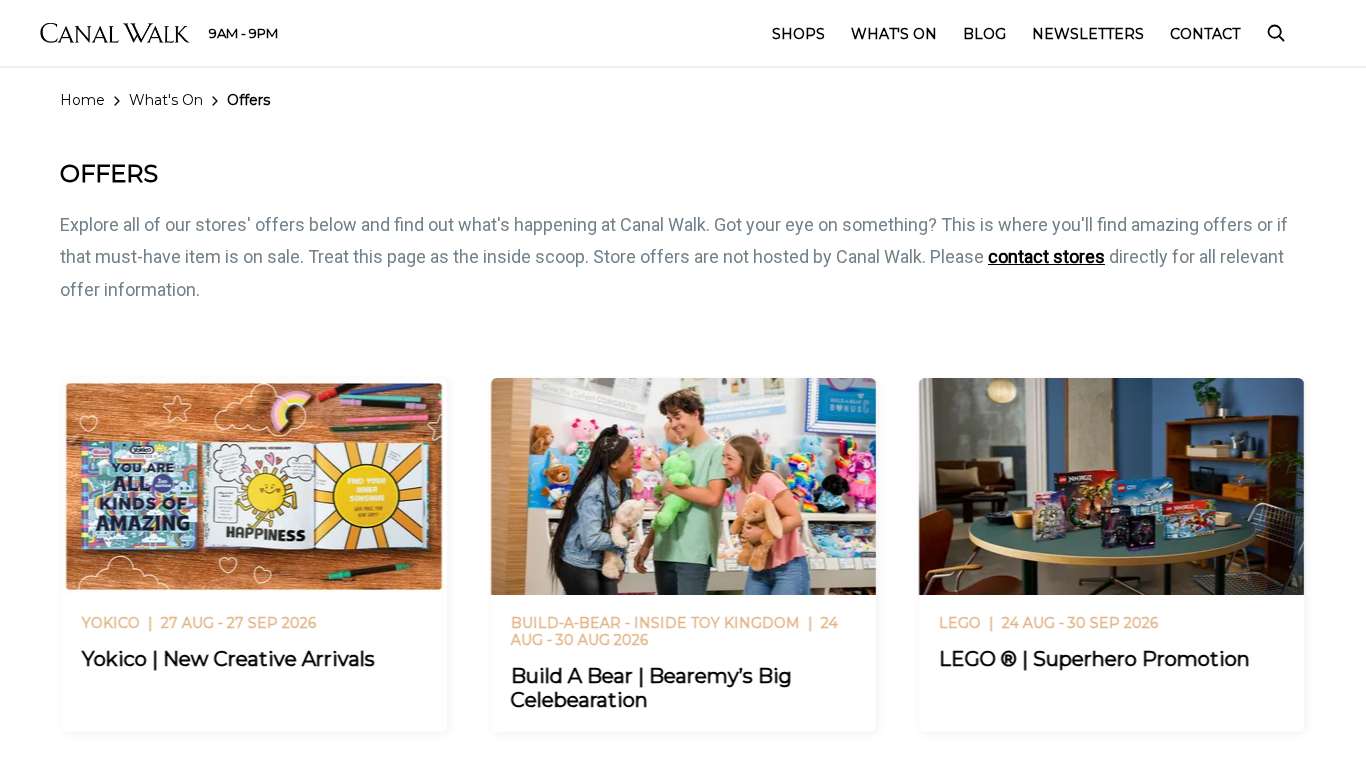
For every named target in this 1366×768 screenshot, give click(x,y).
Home (82, 100)
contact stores (1046, 256)
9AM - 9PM (243, 33)
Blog (984, 34)
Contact (1205, 34)
